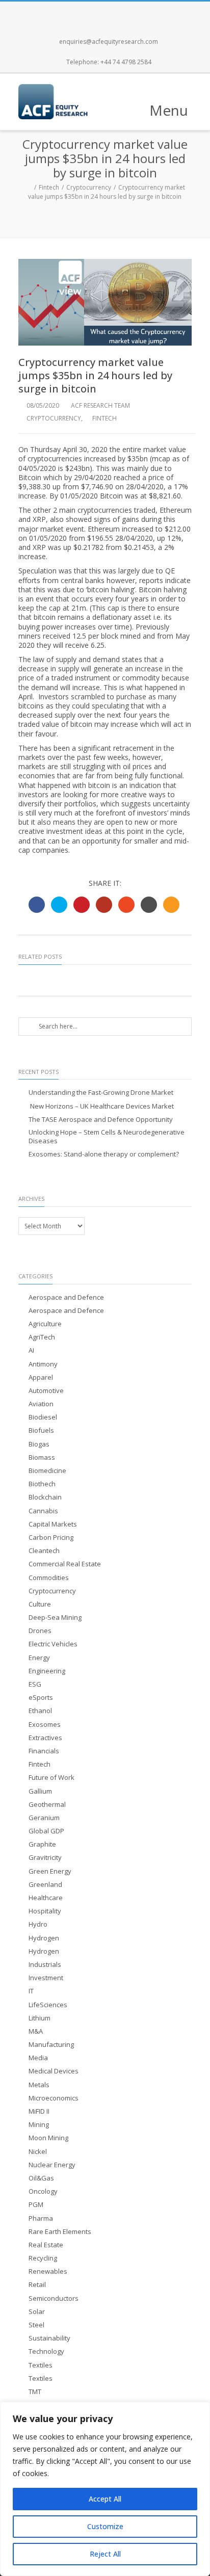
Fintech (49, 187)
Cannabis (43, 1511)
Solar (37, 2312)
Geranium (44, 1818)
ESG (35, 1684)
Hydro (38, 1924)
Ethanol (40, 1711)
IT (31, 1991)
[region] (105, 2489)
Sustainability (49, 2338)
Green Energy (50, 1871)
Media (38, 2058)
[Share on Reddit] (149, 905)
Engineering (47, 1671)
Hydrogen (44, 1938)
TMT (35, 2392)
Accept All (105, 2499)
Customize (105, 2526)
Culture (40, 1604)
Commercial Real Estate (65, 1564)
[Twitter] (94, 12)
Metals (39, 2085)
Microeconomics (54, 2098)
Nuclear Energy (52, 2165)
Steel (36, 2325)
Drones (40, 1631)
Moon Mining (48, 2138)
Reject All (105, 2554)
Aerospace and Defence (66, 1297)
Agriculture (45, 1324)
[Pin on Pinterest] (82, 905)
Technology (46, 2351)
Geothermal (47, 1805)
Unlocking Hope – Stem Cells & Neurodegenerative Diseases (107, 1137)
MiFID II (39, 2111)
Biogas (39, 1444)
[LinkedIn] (139, 12)
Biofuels (41, 1430)
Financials (44, 1751)
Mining (39, 2125)
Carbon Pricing (51, 1537)
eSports (41, 1698)
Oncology (43, 2191)
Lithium (40, 2018)
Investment (46, 1978)
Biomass (42, 1457)
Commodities (49, 1578)
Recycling (43, 2258)
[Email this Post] (171, 905)
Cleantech (44, 1551)
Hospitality (45, 1911)
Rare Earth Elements (60, 2232)
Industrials (45, 1965)
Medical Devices (54, 2071)
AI (31, 1350)
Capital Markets (53, 1524)
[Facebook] (71, 12)
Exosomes (45, 1725)
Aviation (41, 1404)
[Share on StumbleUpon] (126, 905)
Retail (37, 2285)
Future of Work (51, 1778)
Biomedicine (47, 1471)
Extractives (45, 1738)
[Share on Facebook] (37, 905)
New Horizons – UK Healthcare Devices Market (101, 1106)
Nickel (38, 2152)
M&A (36, 2031)
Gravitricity (45, 1858)
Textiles (41, 2365)
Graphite (42, 1844)
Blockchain (45, 1497)
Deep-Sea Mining (55, 1618)
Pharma (41, 2218)
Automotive (46, 1391)
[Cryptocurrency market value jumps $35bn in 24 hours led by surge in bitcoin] (105, 302)
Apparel (41, 1377)
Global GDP (46, 1831)
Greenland (45, 1885)
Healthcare (46, 1898)
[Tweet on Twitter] (59, 905)
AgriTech (42, 1337)
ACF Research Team (100, 405)
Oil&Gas (41, 2178)
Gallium (40, 1791)
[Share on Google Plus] (104, 905)
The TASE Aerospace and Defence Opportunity (101, 1120)
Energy (39, 1658)
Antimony (43, 1364)
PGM (36, 2205)
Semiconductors (54, 2298)
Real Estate (46, 2245)
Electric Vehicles (53, 1644)
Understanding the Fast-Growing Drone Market (101, 1093)
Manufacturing (51, 2045)
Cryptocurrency (89, 187)
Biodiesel (43, 1417)
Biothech (42, 1484)
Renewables (48, 2271)
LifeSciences (48, 2005)
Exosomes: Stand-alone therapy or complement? (104, 1154)
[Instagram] (116, 12)
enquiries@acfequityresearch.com (109, 42)
